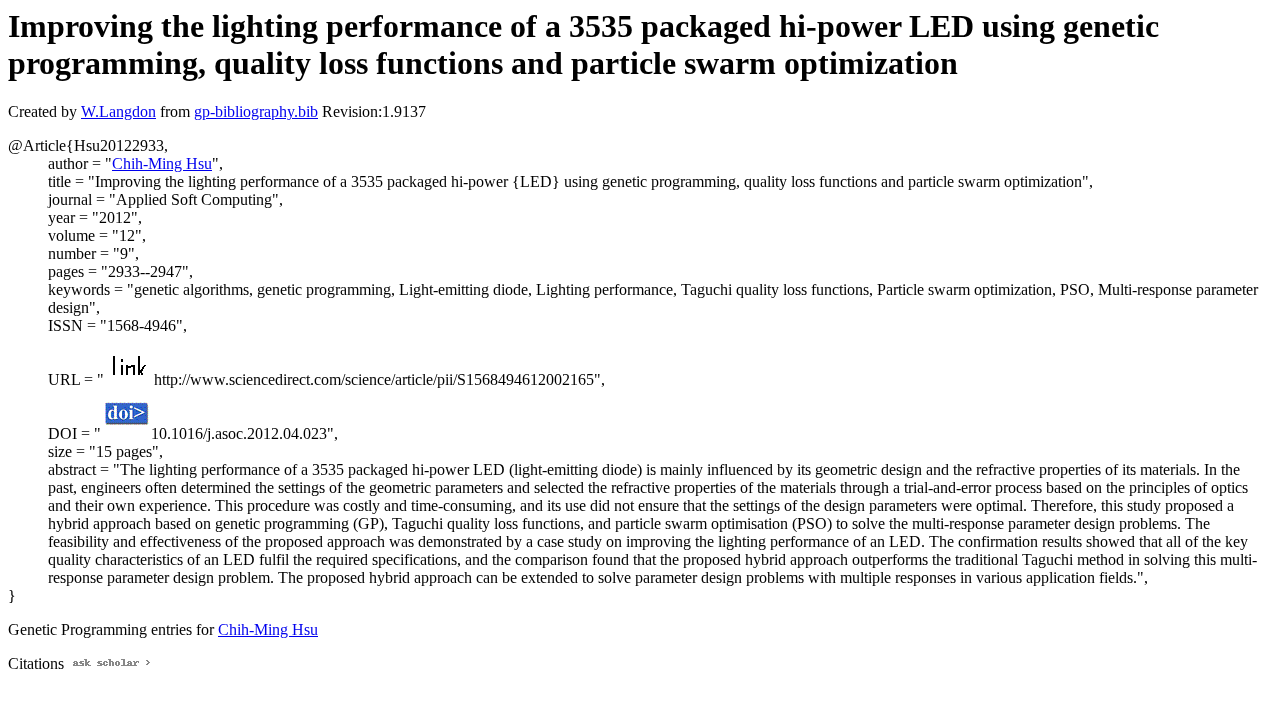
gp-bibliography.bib (256, 111)
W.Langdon (118, 111)
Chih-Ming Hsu (162, 163)
